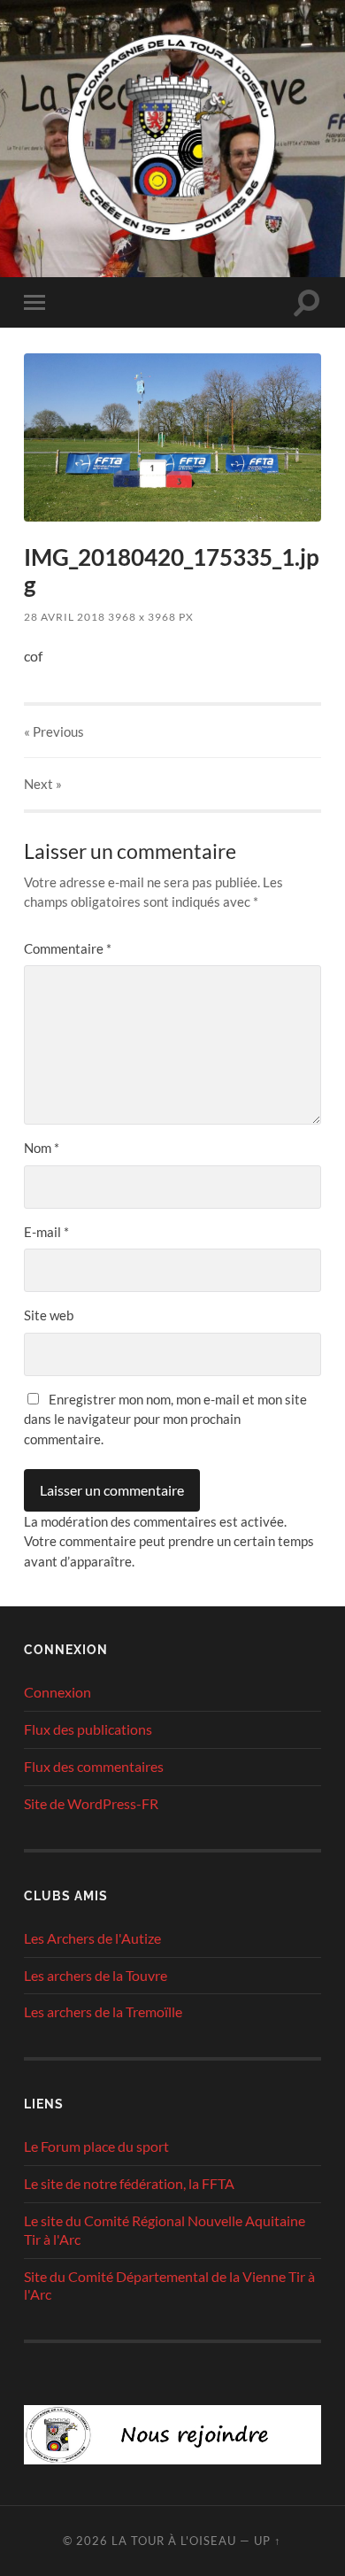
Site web (49, 1315)
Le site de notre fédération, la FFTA (129, 2183)
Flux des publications (88, 1729)
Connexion (57, 1692)
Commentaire (68, 948)
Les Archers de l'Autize (92, 1938)
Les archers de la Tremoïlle (103, 2011)
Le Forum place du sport (96, 2146)
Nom (42, 1148)
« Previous (54, 731)
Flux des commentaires (94, 1766)
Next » (43, 784)
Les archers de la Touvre (96, 1975)
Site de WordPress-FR (91, 1803)
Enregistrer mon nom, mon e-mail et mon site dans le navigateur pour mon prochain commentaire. (165, 1419)
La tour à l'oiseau (174, 2541)
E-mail (46, 1232)
